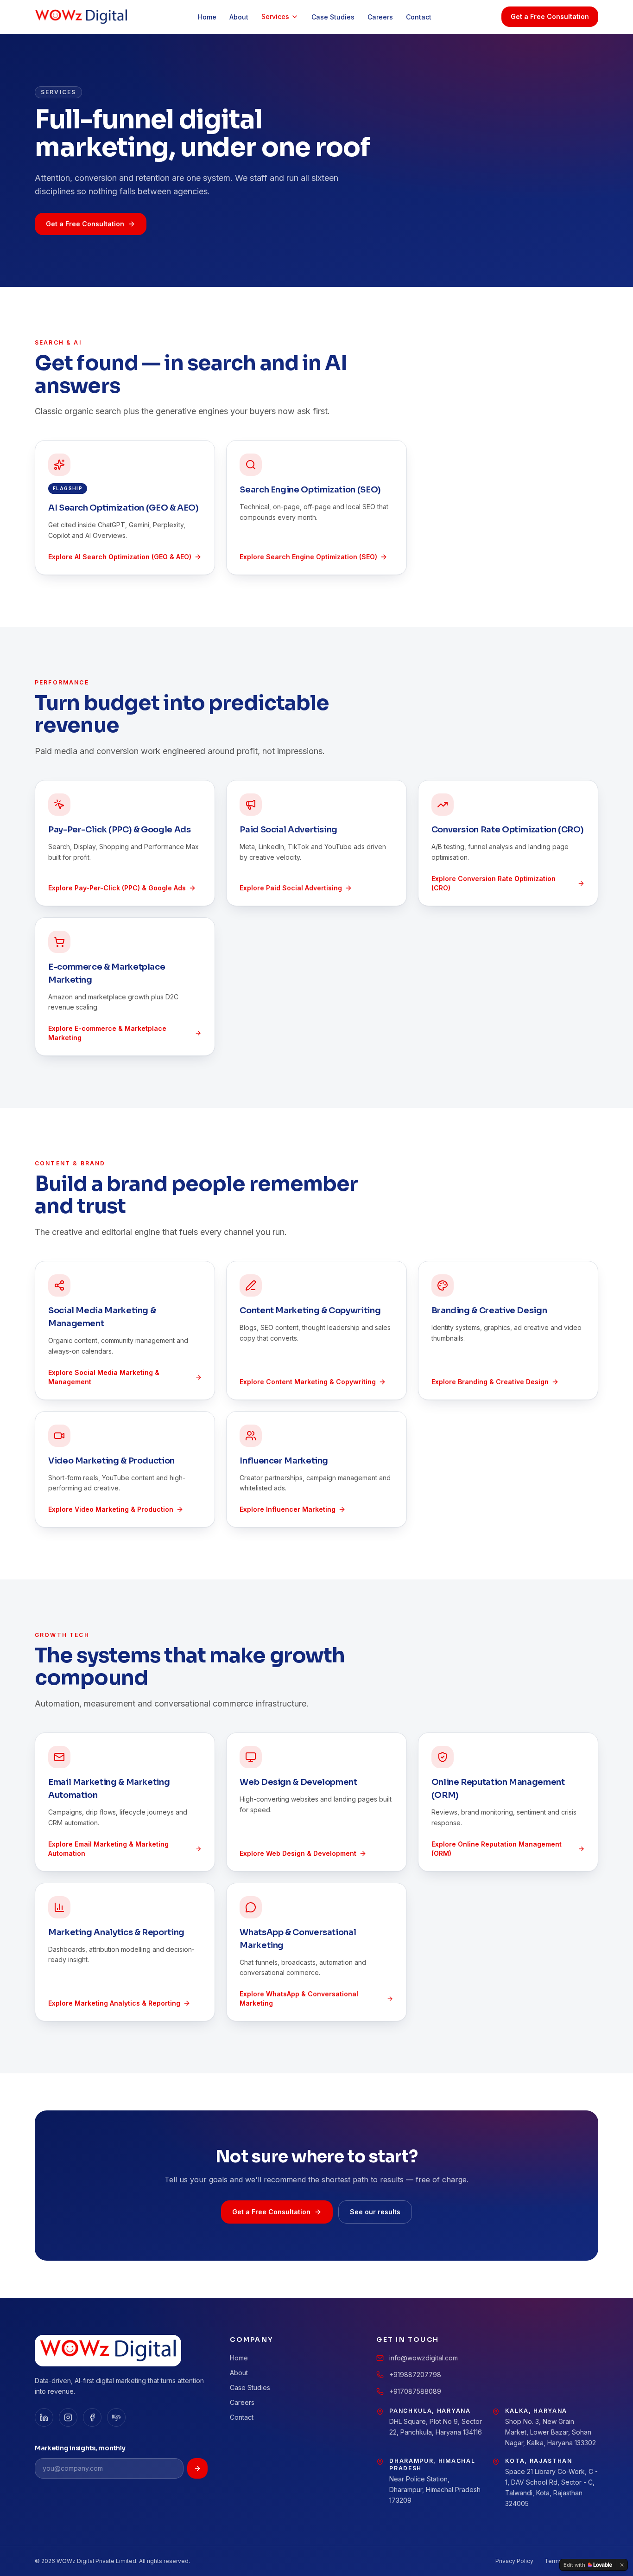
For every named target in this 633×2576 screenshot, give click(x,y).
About (239, 17)
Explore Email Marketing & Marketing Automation (108, 1849)
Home (207, 17)
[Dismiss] (622, 2565)
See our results (375, 2212)
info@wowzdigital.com (424, 2358)
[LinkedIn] (44, 2417)
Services (275, 16)
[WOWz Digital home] (81, 17)
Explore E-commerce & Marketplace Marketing (107, 1033)
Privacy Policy (514, 2561)
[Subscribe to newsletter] (197, 2468)
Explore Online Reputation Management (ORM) (497, 1849)
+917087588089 (415, 2391)
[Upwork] (116, 2417)
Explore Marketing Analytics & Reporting (114, 2003)
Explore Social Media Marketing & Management (104, 1377)
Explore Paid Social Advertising (291, 888)
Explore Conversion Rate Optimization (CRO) (494, 883)
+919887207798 (415, 2375)
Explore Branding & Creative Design (490, 1382)
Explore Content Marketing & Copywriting (308, 1382)
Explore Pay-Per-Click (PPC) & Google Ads (117, 888)
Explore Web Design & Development (298, 1853)
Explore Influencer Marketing (288, 1509)
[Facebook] (92, 2417)
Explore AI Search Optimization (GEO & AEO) (120, 557)
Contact (419, 17)
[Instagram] (68, 2417)
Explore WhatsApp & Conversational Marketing (299, 1998)
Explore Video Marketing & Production (111, 1509)
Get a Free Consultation (550, 16)
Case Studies (333, 17)
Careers (380, 17)
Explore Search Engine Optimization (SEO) (308, 557)
